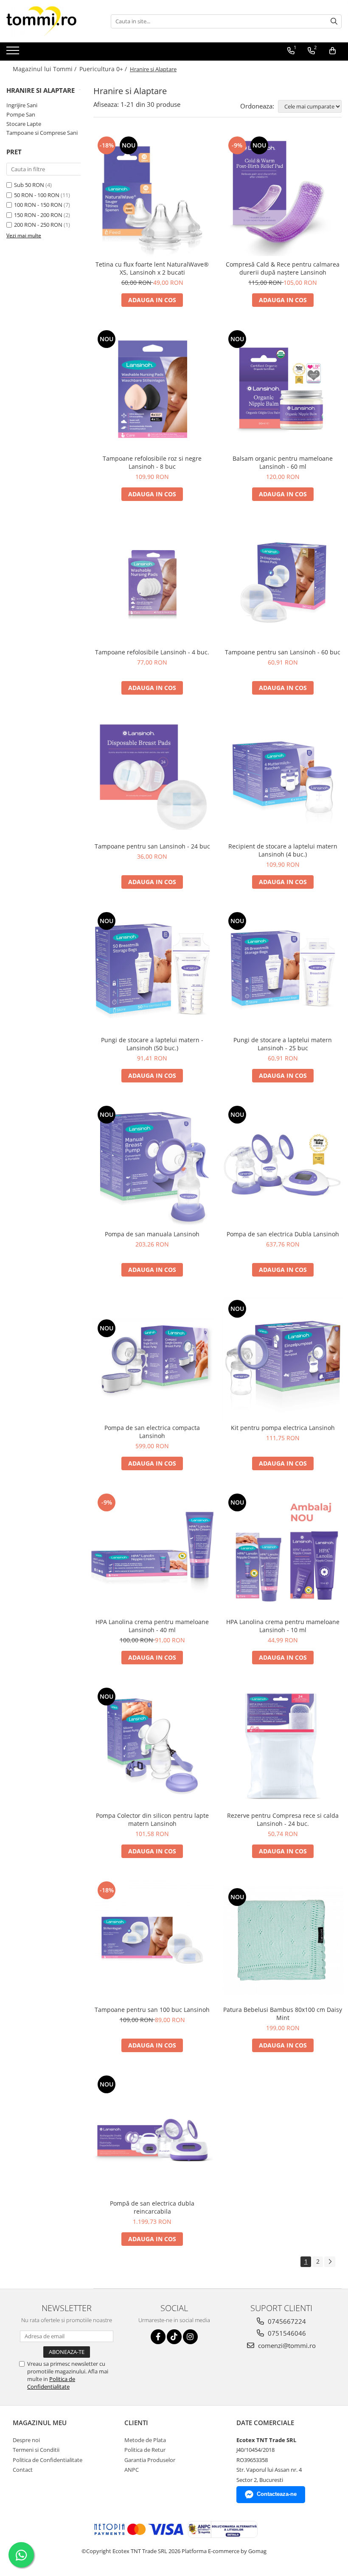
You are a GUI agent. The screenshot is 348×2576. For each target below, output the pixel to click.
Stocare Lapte (24, 124)
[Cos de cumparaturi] (333, 51)
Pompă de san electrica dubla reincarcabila (152, 2207)
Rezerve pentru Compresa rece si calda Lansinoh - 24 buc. (283, 1819)
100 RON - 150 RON (38, 205)
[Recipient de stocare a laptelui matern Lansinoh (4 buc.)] (283, 777)
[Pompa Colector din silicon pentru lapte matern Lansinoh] (152, 1747)
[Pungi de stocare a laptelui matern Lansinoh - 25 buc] (283, 971)
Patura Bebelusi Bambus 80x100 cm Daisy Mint (283, 2014)
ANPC (132, 2470)
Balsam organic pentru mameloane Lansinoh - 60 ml (283, 462)
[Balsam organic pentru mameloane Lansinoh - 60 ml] (283, 389)
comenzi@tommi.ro (286, 2345)
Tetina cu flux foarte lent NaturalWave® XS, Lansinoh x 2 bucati (152, 268)
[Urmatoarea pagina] (330, 2262)
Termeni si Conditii (36, 2450)
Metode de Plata (145, 2440)
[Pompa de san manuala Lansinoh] (152, 1165)
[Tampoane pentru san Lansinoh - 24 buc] (152, 777)
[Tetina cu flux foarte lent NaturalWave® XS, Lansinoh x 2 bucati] (152, 195)
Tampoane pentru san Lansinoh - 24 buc (152, 846)
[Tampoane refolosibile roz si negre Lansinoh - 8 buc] (152, 389)
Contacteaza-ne (277, 2494)
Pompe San (21, 114)
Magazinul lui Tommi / (45, 69)
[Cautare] (334, 21)
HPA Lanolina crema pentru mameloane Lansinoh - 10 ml (283, 1626)
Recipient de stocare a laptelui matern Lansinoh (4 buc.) (283, 850)
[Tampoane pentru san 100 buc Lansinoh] (152, 1940)
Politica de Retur (145, 2450)
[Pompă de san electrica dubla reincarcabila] (152, 2134)
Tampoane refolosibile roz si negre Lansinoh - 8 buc (152, 462)
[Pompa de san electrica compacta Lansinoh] (152, 1359)
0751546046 (286, 2333)
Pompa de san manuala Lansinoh (152, 1234)
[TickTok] (174, 2337)
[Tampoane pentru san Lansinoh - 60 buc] (283, 583)
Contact (23, 2470)
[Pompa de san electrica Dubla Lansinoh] (283, 1165)
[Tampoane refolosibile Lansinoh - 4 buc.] (152, 583)
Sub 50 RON (29, 185)
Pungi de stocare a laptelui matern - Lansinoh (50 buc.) (152, 1044)
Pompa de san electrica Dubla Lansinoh (283, 1234)
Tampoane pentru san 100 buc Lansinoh (152, 2010)
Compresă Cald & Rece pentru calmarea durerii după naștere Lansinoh (283, 268)
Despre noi (26, 2440)
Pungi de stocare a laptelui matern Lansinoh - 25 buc (283, 1044)
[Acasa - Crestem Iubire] (49, 21)
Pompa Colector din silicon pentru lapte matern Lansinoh (152, 1819)
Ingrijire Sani (22, 105)
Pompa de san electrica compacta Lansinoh (152, 1432)
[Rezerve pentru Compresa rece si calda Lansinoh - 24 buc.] (283, 1747)
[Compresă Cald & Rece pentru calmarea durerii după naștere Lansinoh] (283, 195)
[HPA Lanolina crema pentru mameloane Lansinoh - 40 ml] (152, 1552)
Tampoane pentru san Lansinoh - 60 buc (283, 652)
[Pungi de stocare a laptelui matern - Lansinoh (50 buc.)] (152, 971)
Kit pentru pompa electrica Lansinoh (283, 1428)
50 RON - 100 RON (37, 195)
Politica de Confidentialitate (51, 2383)
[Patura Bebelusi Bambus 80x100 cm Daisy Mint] (283, 1940)
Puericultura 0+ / (104, 69)
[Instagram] (190, 2337)
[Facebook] (158, 2337)
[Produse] (14, 53)
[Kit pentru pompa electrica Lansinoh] (283, 1359)
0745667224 (286, 2321)
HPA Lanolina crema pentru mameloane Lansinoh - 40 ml (152, 1626)
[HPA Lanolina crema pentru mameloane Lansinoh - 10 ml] (283, 1552)
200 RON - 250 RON (38, 225)
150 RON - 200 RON (38, 215)
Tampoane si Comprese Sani (42, 133)
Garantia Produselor (150, 2460)
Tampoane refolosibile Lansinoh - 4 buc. (152, 652)
